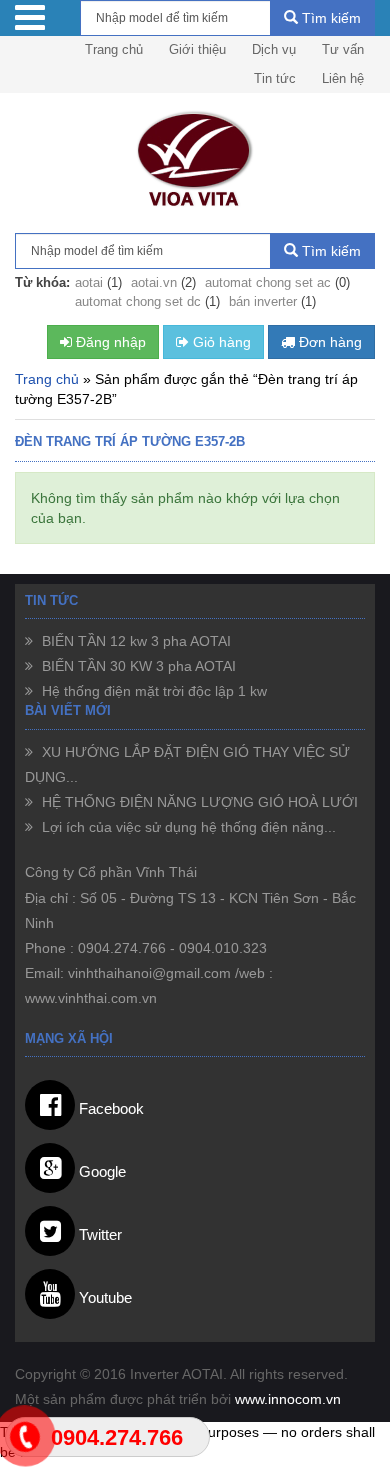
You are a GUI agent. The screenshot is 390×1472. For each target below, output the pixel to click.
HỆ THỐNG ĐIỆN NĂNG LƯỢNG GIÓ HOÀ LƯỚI (198, 802)
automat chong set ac (268, 282)
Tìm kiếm (329, 18)
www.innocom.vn (288, 1399)
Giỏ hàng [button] (220, 342)
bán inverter (263, 301)
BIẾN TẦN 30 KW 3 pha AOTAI (137, 666)
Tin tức (275, 78)
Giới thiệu (197, 49)
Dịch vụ (274, 49)
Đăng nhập (109, 342)
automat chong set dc (138, 301)
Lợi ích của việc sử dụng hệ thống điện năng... (187, 827)
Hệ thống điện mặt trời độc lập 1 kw (152, 691)
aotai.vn (154, 282)
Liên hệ (343, 78)
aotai (89, 282)
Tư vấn (343, 49)
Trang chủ (114, 49)
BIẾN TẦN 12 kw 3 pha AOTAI (134, 641)
